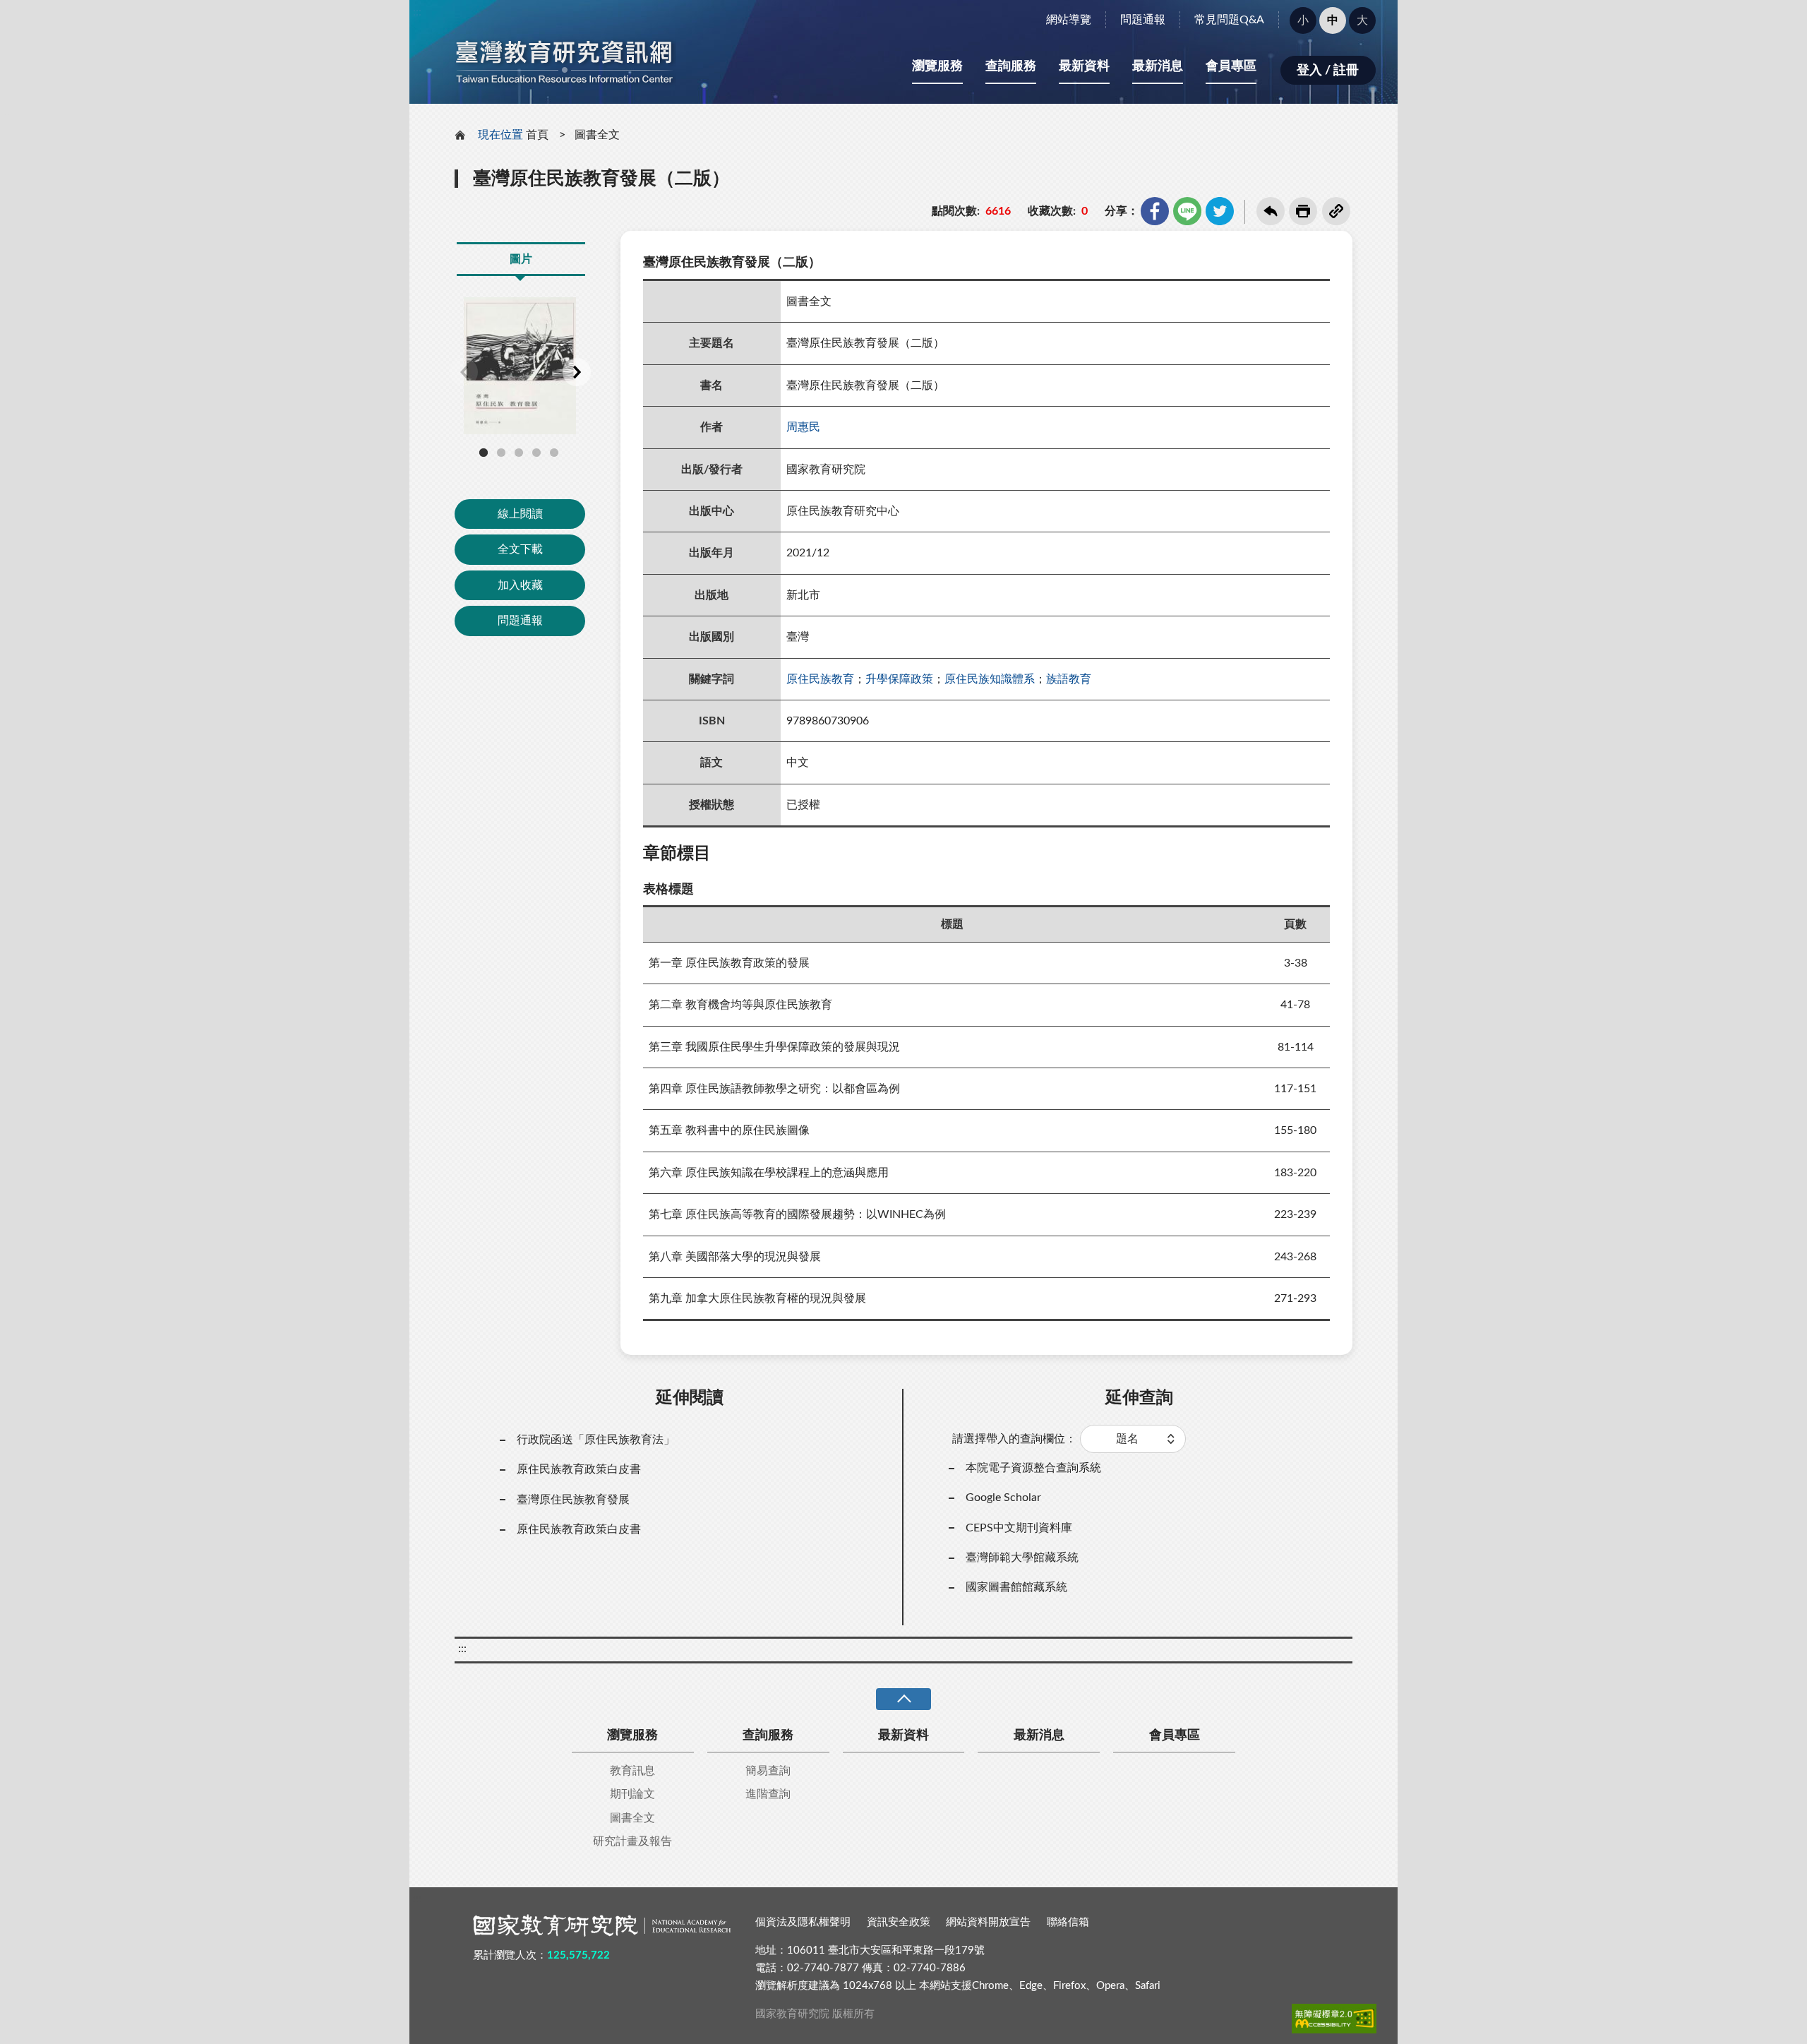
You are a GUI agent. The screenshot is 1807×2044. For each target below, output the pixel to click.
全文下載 (520, 549)
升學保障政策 (899, 679)
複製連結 (1336, 211)
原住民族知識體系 (990, 679)
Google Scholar (1003, 1498)
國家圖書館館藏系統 (1016, 1587)
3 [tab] (519, 453)
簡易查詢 (768, 1771)
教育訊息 (632, 1771)
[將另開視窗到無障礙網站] (1334, 2019)
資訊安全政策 (899, 1922)
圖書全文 (597, 135)
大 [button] (1362, 20)
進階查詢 (768, 1794)
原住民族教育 (820, 679)
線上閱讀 (520, 514)
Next (577, 372)
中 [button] (1333, 20)
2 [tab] (501, 453)
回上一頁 (1271, 211)
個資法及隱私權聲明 (803, 1922)
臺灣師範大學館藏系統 (1022, 1558)
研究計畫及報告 (632, 1841)
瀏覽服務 (937, 66)
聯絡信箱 (1068, 1922)
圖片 (521, 259)
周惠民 (803, 427)
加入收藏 (520, 585)
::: (417, 12)
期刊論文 (632, 1794)
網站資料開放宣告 (988, 1922)
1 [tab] (484, 453)
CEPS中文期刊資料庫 (1019, 1528)
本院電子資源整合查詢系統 (1033, 1468)
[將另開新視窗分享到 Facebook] (1155, 211)
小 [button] (1303, 20)
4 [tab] (536, 453)
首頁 (537, 135)
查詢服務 (1011, 66)
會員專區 (1231, 66)
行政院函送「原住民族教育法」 (596, 1440)
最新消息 (1158, 66)
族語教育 (1069, 679)
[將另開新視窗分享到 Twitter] (1220, 211)
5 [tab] (554, 453)
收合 (903, 1699)
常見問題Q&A (1229, 20)
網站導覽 (1069, 20)
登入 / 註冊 (1328, 71)
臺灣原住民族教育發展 (573, 1500)
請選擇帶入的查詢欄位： (1014, 1439)
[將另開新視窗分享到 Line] (1187, 211)
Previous (464, 372)
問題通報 (1143, 20)
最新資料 (1084, 66)
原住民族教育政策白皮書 (579, 1469)
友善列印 (1303, 211)
